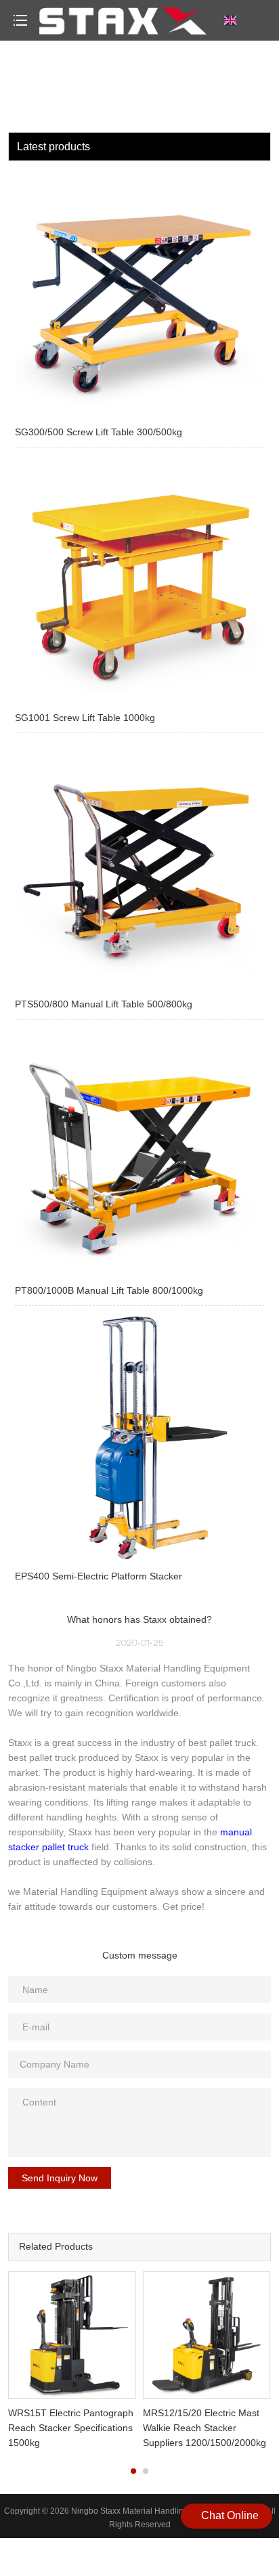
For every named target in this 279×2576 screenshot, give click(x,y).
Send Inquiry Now (60, 2178)
